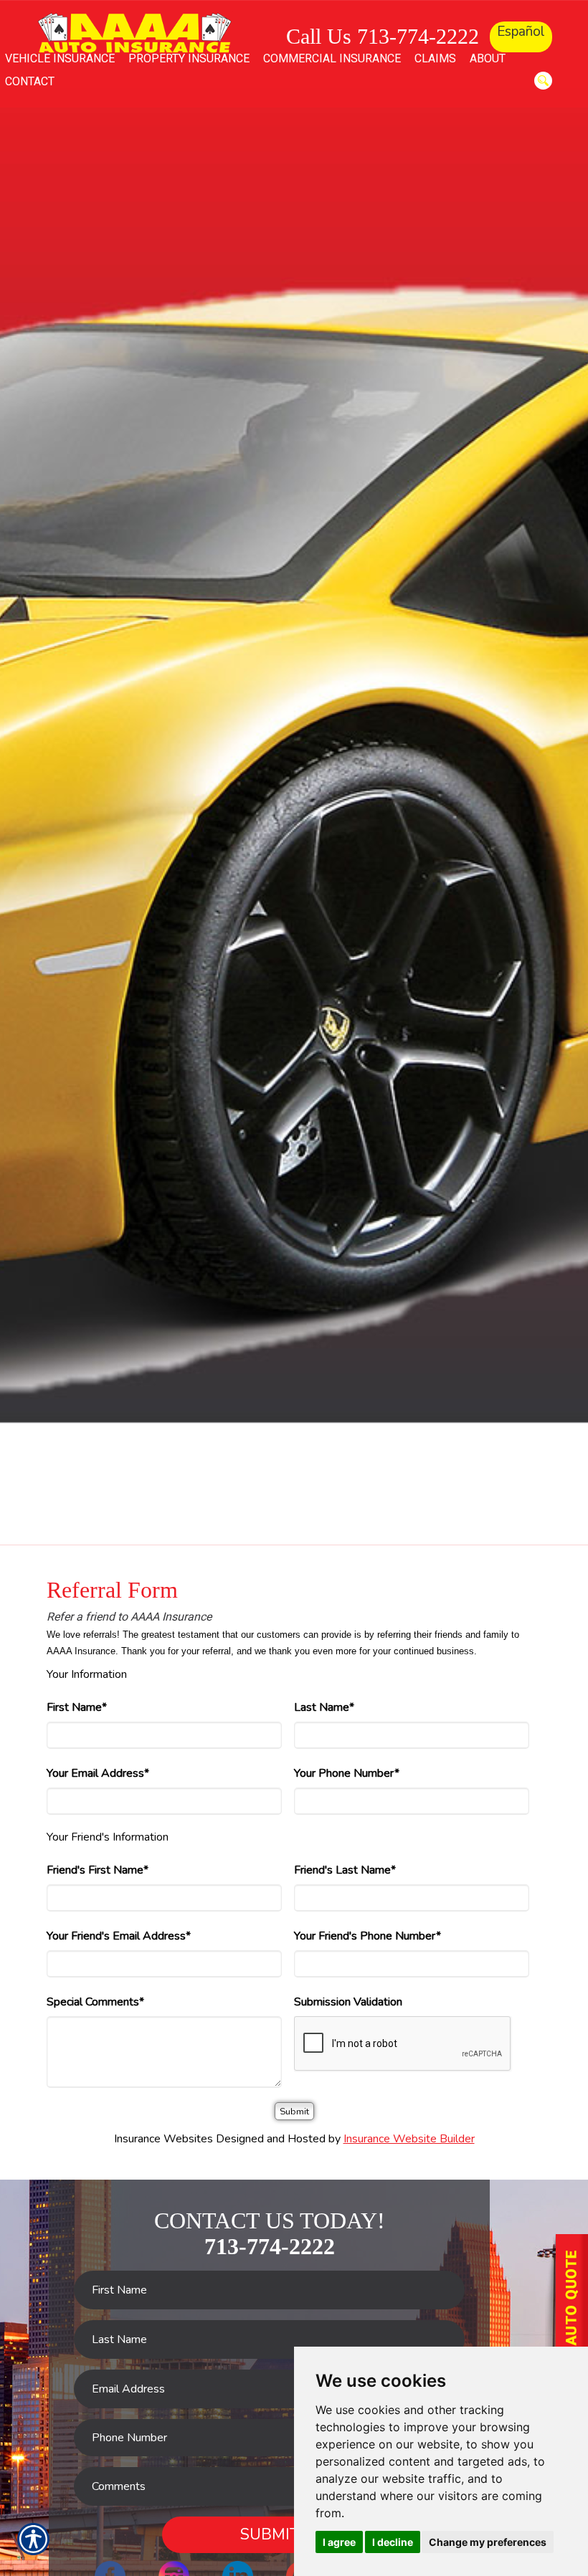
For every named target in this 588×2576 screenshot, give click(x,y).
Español (521, 32)
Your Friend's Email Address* (119, 1936)
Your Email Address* (98, 1773)
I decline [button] (393, 2542)
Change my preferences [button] (488, 2542)
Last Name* (324, 1707)
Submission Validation (348, 2002)
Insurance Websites (163, 2139)
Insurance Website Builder (409, 2139)
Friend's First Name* (98, 1870)
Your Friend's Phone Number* (367, 1936)
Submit (270, 2534)
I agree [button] (339, 2542)
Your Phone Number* (347, 1773)
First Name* (77, 1707)
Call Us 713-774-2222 (383, 36)
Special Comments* (95, 2002)
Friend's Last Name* (345, 1870)
